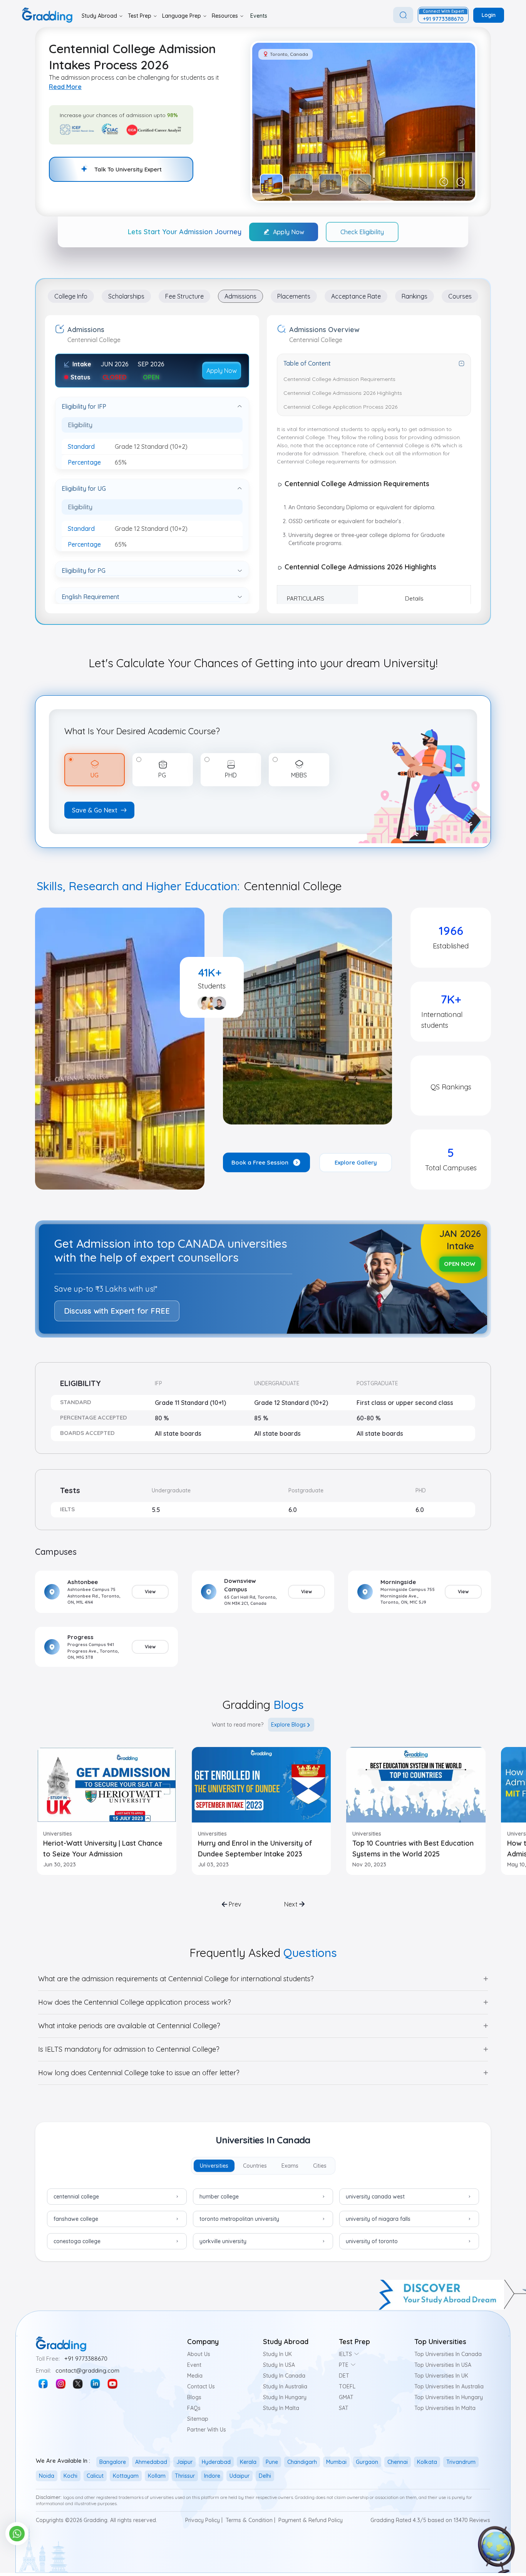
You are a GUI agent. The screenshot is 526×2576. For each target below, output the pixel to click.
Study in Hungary (285, 2397)
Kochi (70, 2476)
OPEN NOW (460, 1264)
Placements (294, 296)
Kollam (157, 2476)
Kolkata (427, 2462)
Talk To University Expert (128, 169)
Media (195, 2376)
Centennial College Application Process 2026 (340, 407)
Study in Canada (284, 2376)
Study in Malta (281, 2408)
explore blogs (288, 1725)
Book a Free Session (260, 1162)
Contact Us (201, 2386)
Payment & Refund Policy (311, 2520)
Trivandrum (461, 2462)
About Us (199, 2354)
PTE (344, 2365)
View (150, 1592)
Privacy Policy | (204, 2520)
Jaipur (184, 2462)
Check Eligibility (362, 232)
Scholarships (126, 296)
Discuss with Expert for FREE (117, 1311)
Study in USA (279, 2365)
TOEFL (347, 2386)
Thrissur (185, 2476)
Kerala (248, 2462)
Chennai (398, 2462)
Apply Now (289, 232)
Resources (225, 16)
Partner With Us (207, 2430)
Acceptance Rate (356, 296)
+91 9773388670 (86, 2359)
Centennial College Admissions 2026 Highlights (343, 393)
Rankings (415, 296)
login (489, 15)
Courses (460, 296)
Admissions (240, 296)
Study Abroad (99, 16)
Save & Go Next (95, 810)
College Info (71, 296)
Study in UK (277, 2354)
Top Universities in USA (443, 2365)
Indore (212, 2476)
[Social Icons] (43, 2384)
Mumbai (336, 2462)
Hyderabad (216, 2462)
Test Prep (140, 16)
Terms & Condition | (250, 2520)
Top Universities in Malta (445, 2408)
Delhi (265, 2476)
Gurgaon (367, 2462)
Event (194, 2365)
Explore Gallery (356, 1162)
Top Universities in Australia (449, 2386)
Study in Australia (285, 2386)
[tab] (214, 2166)
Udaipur (240, 2476)
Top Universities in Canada (448, 2354)
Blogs (194, 2397)
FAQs (194, 2408)
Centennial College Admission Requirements (339, 379)
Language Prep (182, 16)
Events (259, 16)
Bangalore (113, 2462)
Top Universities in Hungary (449, 2397)
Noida (47, 2476)
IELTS (345, 2354)
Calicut (95, 2476)
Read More (65, 87)
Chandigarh (302, 2462)
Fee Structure (184, 296)
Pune (272, 2462)
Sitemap (198, 2419)
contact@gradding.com (87, 2370)
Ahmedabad (151, 2462)
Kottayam (126, 2476)
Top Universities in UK (441, 2376)
